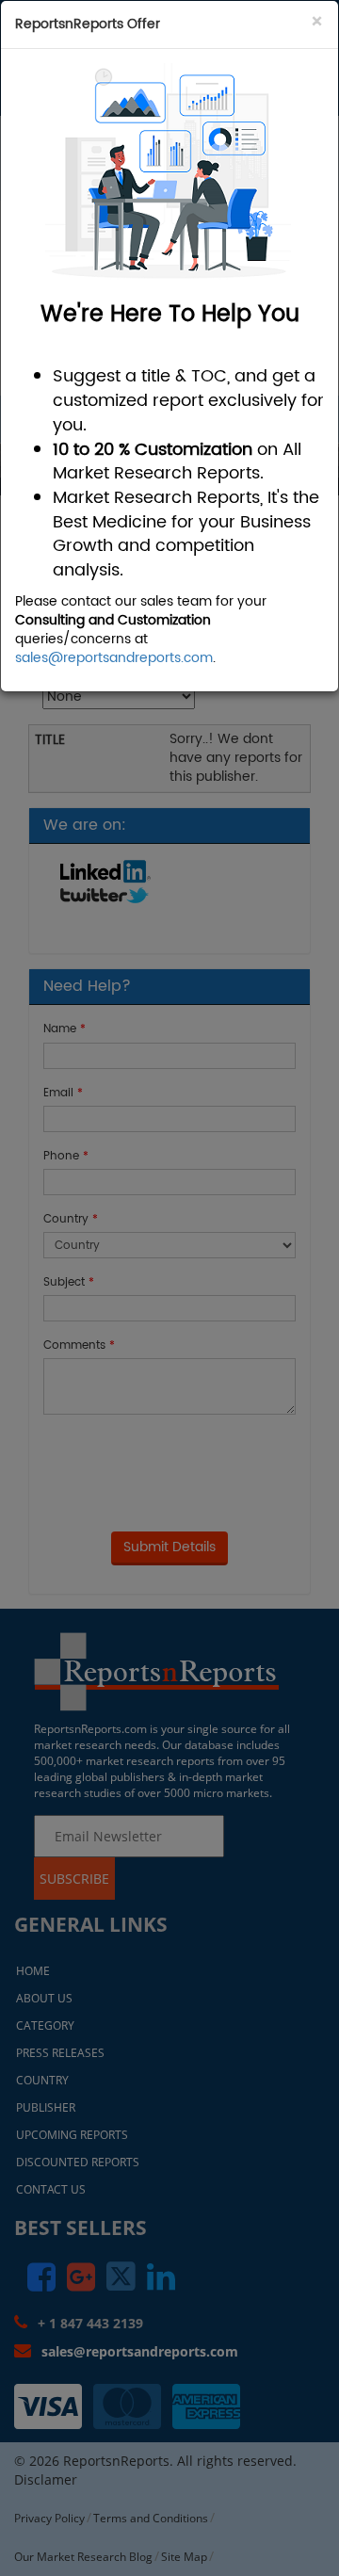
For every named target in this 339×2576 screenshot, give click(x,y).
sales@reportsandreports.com (114, 658)
